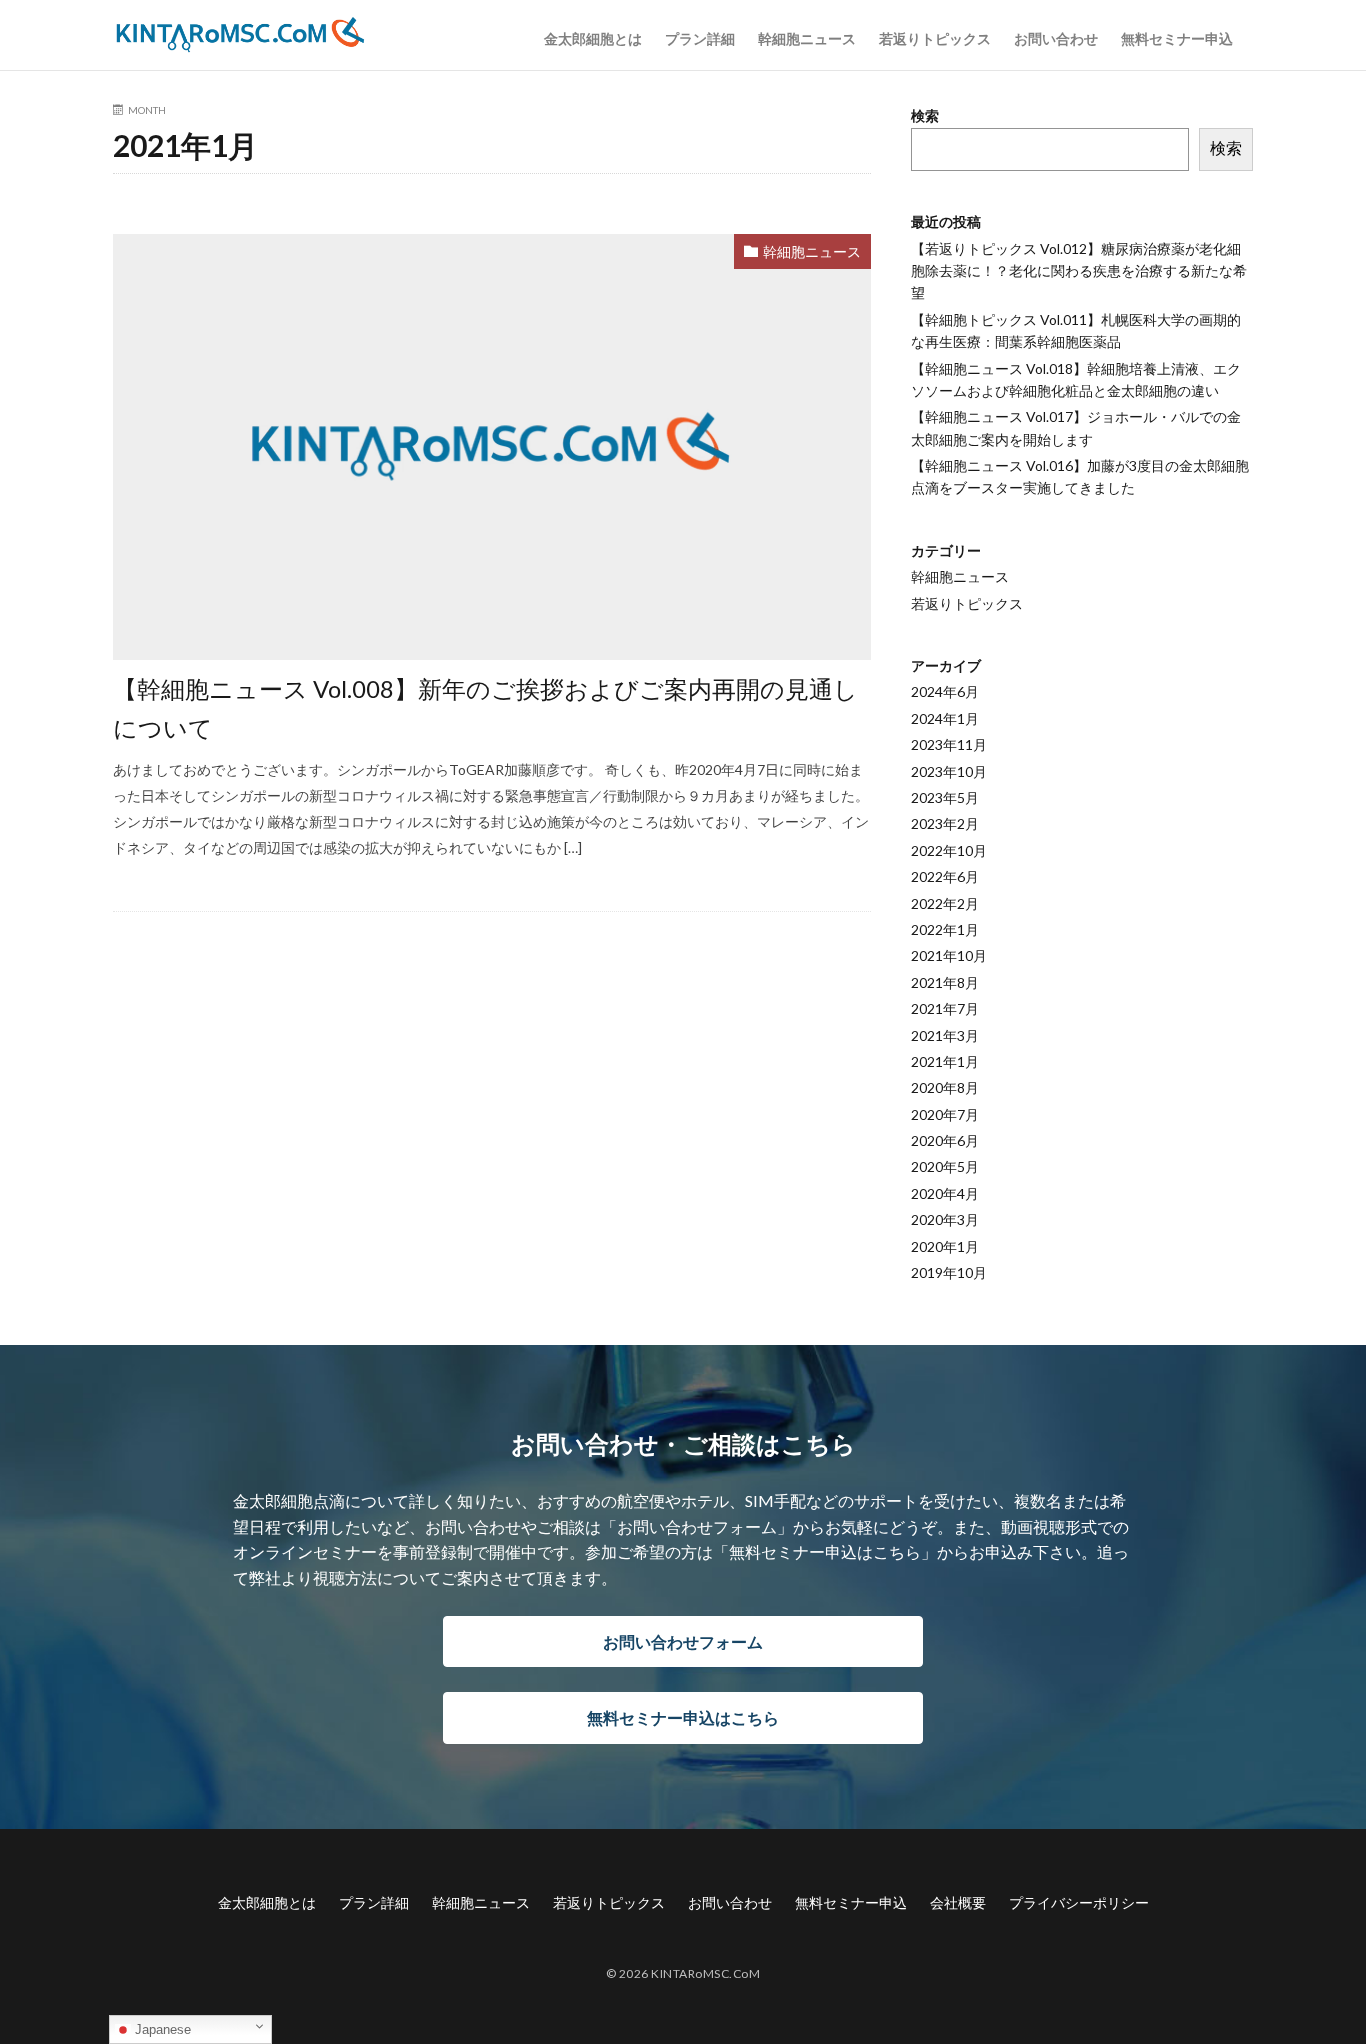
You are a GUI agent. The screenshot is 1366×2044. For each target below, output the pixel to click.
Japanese (161, 2029)
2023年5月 (945, 797)
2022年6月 (945, 876)
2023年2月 (945, 823)
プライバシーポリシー (1079, 1902)
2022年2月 (945, 903)
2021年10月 (949, 955)
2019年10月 (949, 1272)
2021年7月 (945, 1008)
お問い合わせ (1056, 38)
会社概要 (958, 1902)
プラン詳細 (700, 38)
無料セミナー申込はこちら (683, 1717)
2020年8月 (945, 1087)
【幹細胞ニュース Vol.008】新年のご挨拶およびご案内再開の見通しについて (485, 707)
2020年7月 (945, 1114)
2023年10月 (949, 771)
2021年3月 (945, 1035)
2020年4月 (945, 1193)
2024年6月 (945, 691)
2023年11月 (949, 744)
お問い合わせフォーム (683, 1641)
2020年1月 (945, 1246)
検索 (925, 115)
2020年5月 (945, 1166)
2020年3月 (945, 1219)
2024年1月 (945, 718)
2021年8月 (945, 982)
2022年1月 (945, 929)
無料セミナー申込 (1177, 38)
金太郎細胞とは (593, 38)
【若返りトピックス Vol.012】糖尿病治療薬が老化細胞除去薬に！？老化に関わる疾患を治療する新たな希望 (1079, 271)
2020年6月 (945, 1140)
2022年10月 (949, 850)
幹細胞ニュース (807, 38)
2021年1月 (945, 1061)
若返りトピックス (935, 38)
